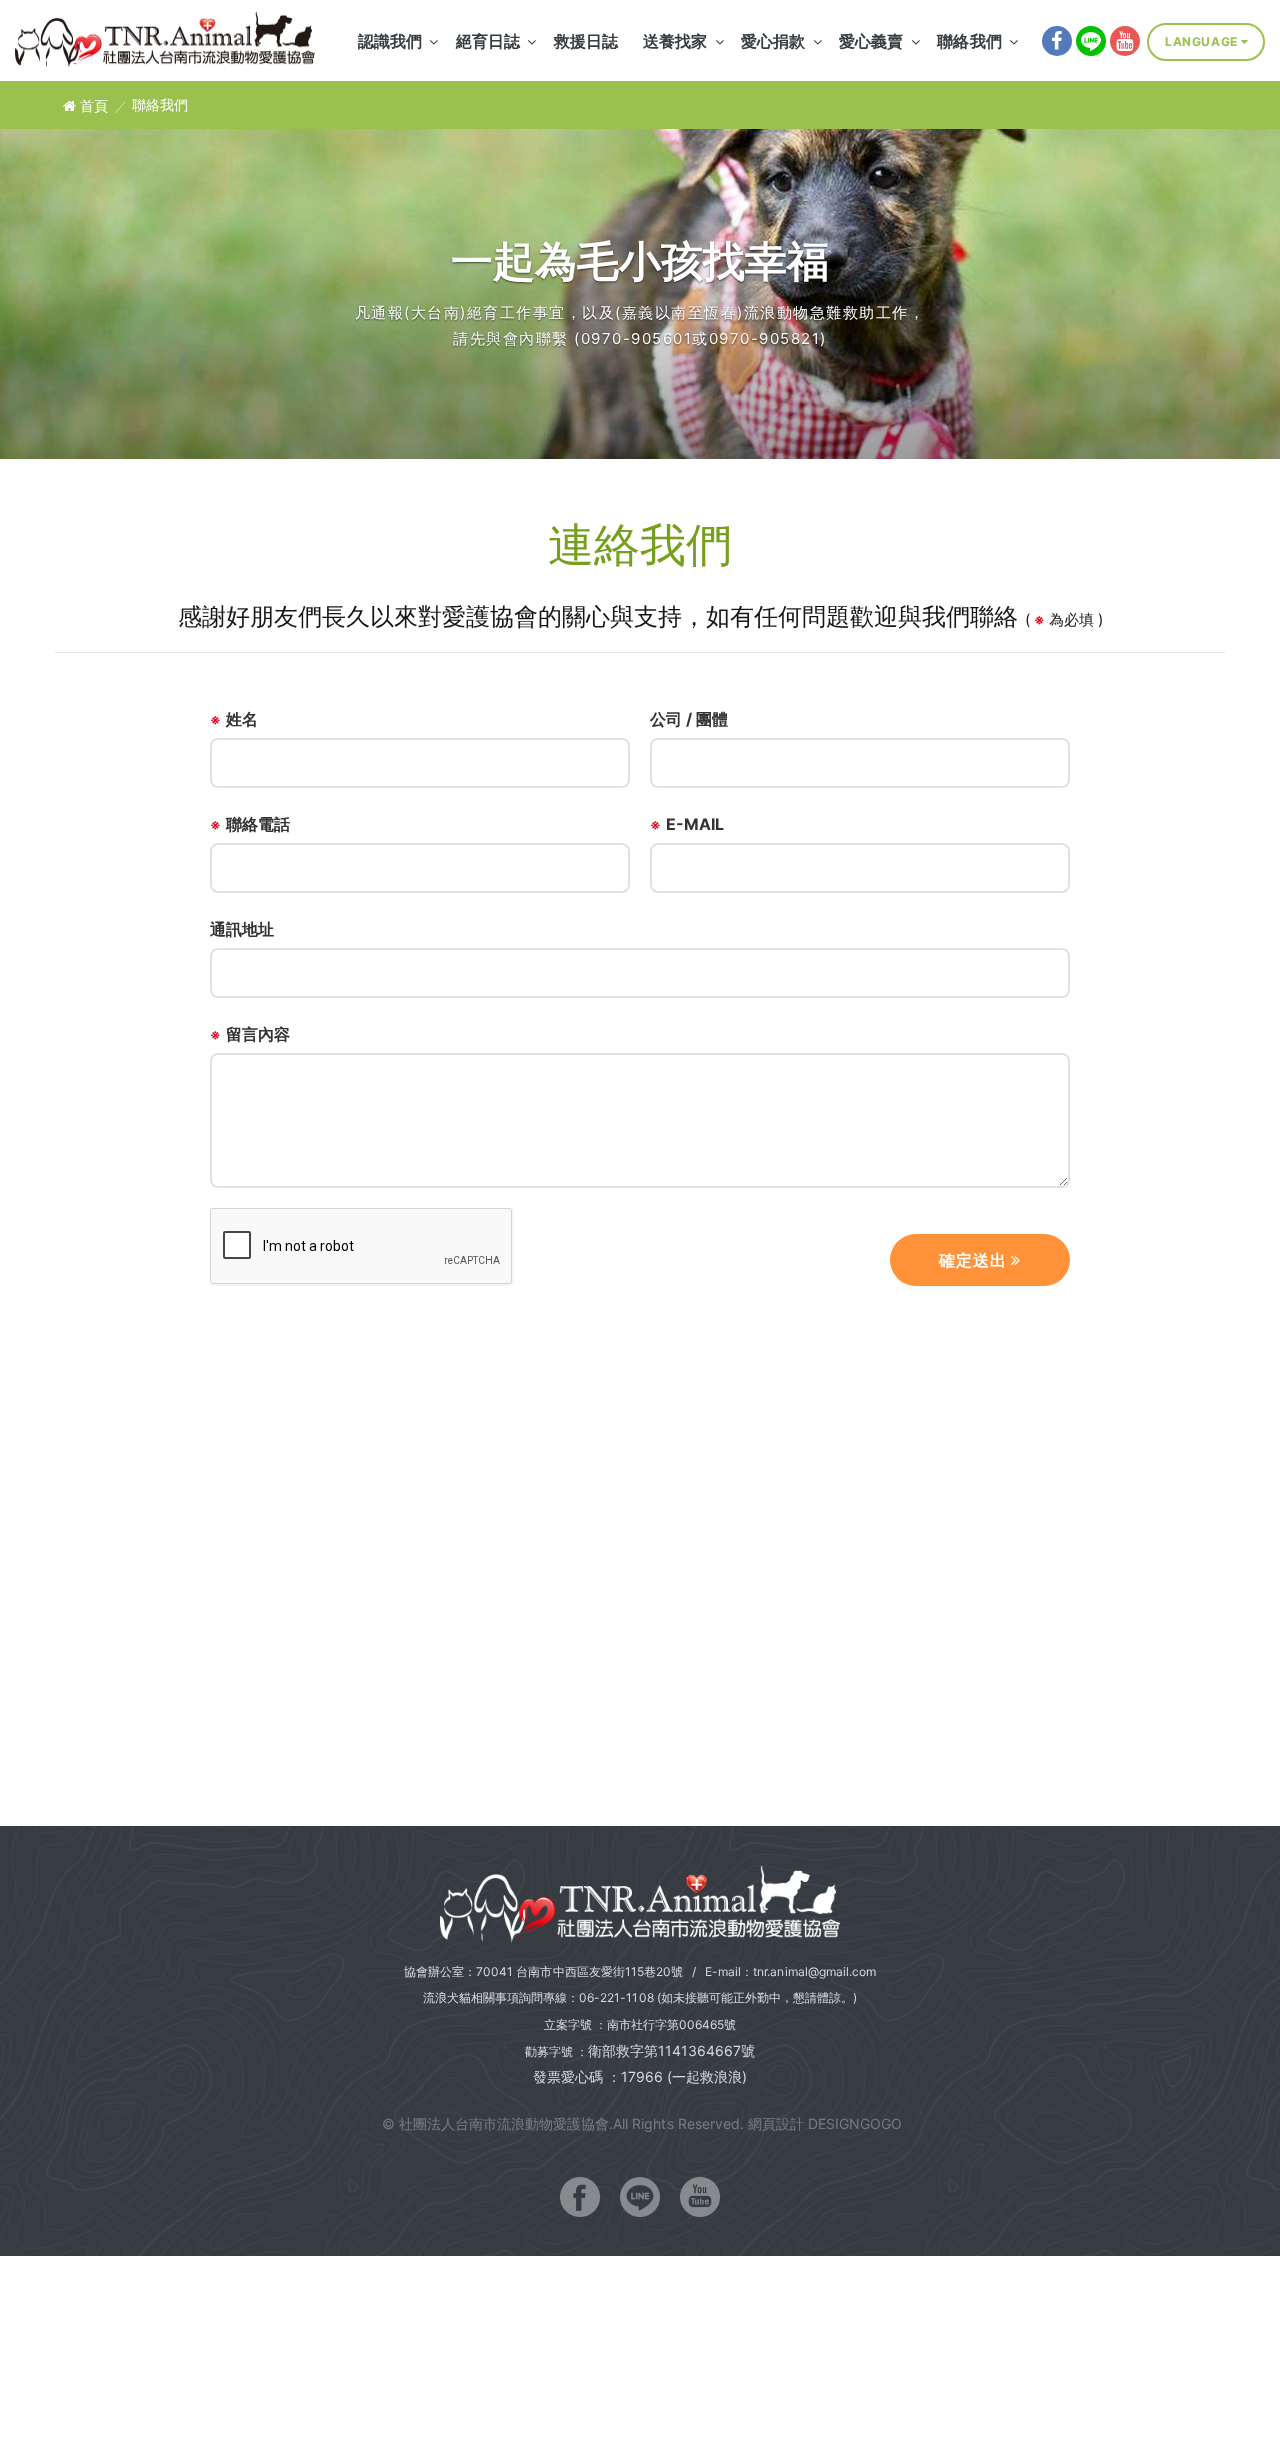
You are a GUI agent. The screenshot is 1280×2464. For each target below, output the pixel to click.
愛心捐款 (773, 41)
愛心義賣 (871, 41)
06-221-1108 (616, 1997)
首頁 (92, 105)
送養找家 (675, 41)
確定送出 (975, 1260)
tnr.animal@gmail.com (814, 1971)
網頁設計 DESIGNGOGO (825, 2123)
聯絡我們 (969, 41)
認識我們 (390, 41)
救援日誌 (586, 41)
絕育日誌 (488, 41)
